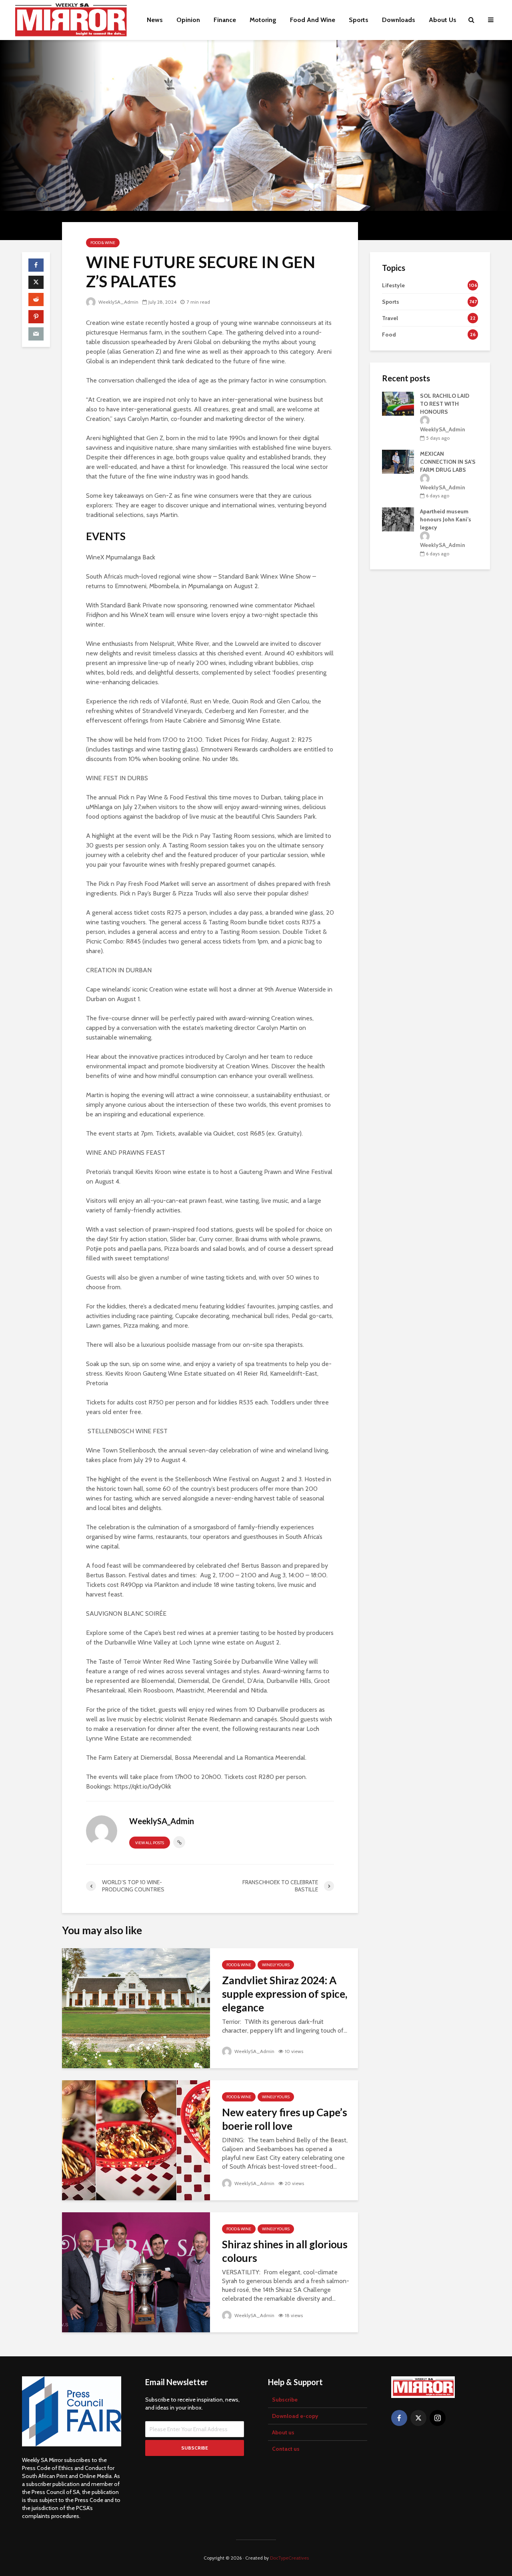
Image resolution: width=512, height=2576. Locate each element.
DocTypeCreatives (289, 2558)
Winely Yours (276, 1965)
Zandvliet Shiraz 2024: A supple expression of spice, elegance (285, 1994)
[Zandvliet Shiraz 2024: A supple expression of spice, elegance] (136, 2008)
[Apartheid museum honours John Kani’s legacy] (398, 519)
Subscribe (285, 2400)
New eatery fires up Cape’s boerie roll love (285, 2119)
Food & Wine (103, 243)
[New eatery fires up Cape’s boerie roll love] (136, 2140)
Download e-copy (295, 2416)
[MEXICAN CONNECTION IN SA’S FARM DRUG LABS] (398, 462)
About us (283, 2432)
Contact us (286, 2449)
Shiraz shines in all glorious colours (285, 2251)
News (155, 20)
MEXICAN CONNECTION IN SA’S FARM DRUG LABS (448, 462)
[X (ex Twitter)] (418, 2418)
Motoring (263, 20)
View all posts (150, 1843)
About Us (443, 20)
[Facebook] (399, 2418)
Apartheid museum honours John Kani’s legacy (446, 519)
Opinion (188, 20)
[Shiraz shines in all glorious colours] (136, 2272)
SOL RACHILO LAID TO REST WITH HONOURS (445, 404)
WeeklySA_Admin (118, 302)
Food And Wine (313, 20)
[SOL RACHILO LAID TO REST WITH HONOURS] (398, 404)
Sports (359, 20)
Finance (225, 20)
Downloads (399, 20)
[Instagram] (438, 2418)
